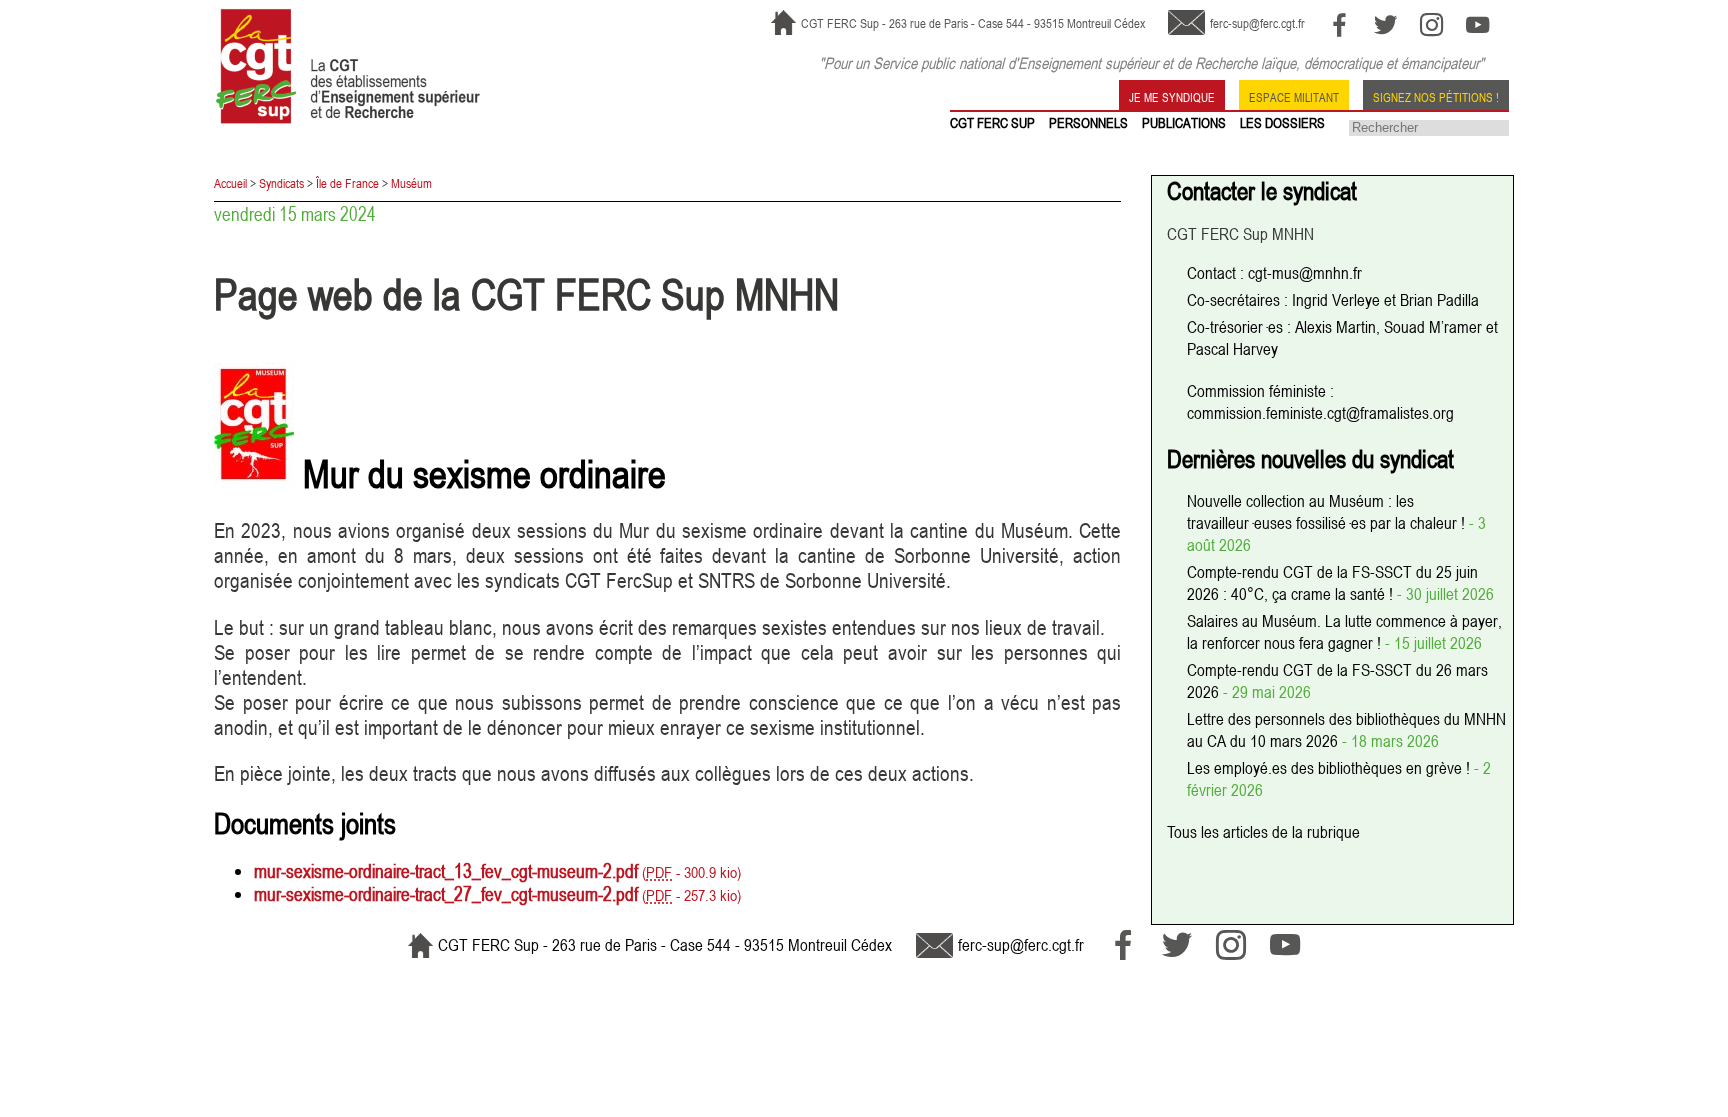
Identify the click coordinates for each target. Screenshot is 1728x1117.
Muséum (411, 183)
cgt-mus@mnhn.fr (1305, 273)
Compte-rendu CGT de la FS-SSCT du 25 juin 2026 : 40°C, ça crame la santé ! (1332, 583)
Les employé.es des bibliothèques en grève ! (1330, 768)
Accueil (230, 183)
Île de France (347, 183)
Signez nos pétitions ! (1436, 96)
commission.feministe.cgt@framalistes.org (1320, 413)
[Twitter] (1385, 24)
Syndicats (281, 183)
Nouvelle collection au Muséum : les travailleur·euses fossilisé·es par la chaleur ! (1328, 512)
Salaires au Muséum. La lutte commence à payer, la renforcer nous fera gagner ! (1344, 632)
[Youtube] (1477, 24)
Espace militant (1294, 96)
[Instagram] (1431, 24)
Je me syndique (1172, 96)
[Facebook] (1339, 24)
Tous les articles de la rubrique (1263, 832)
